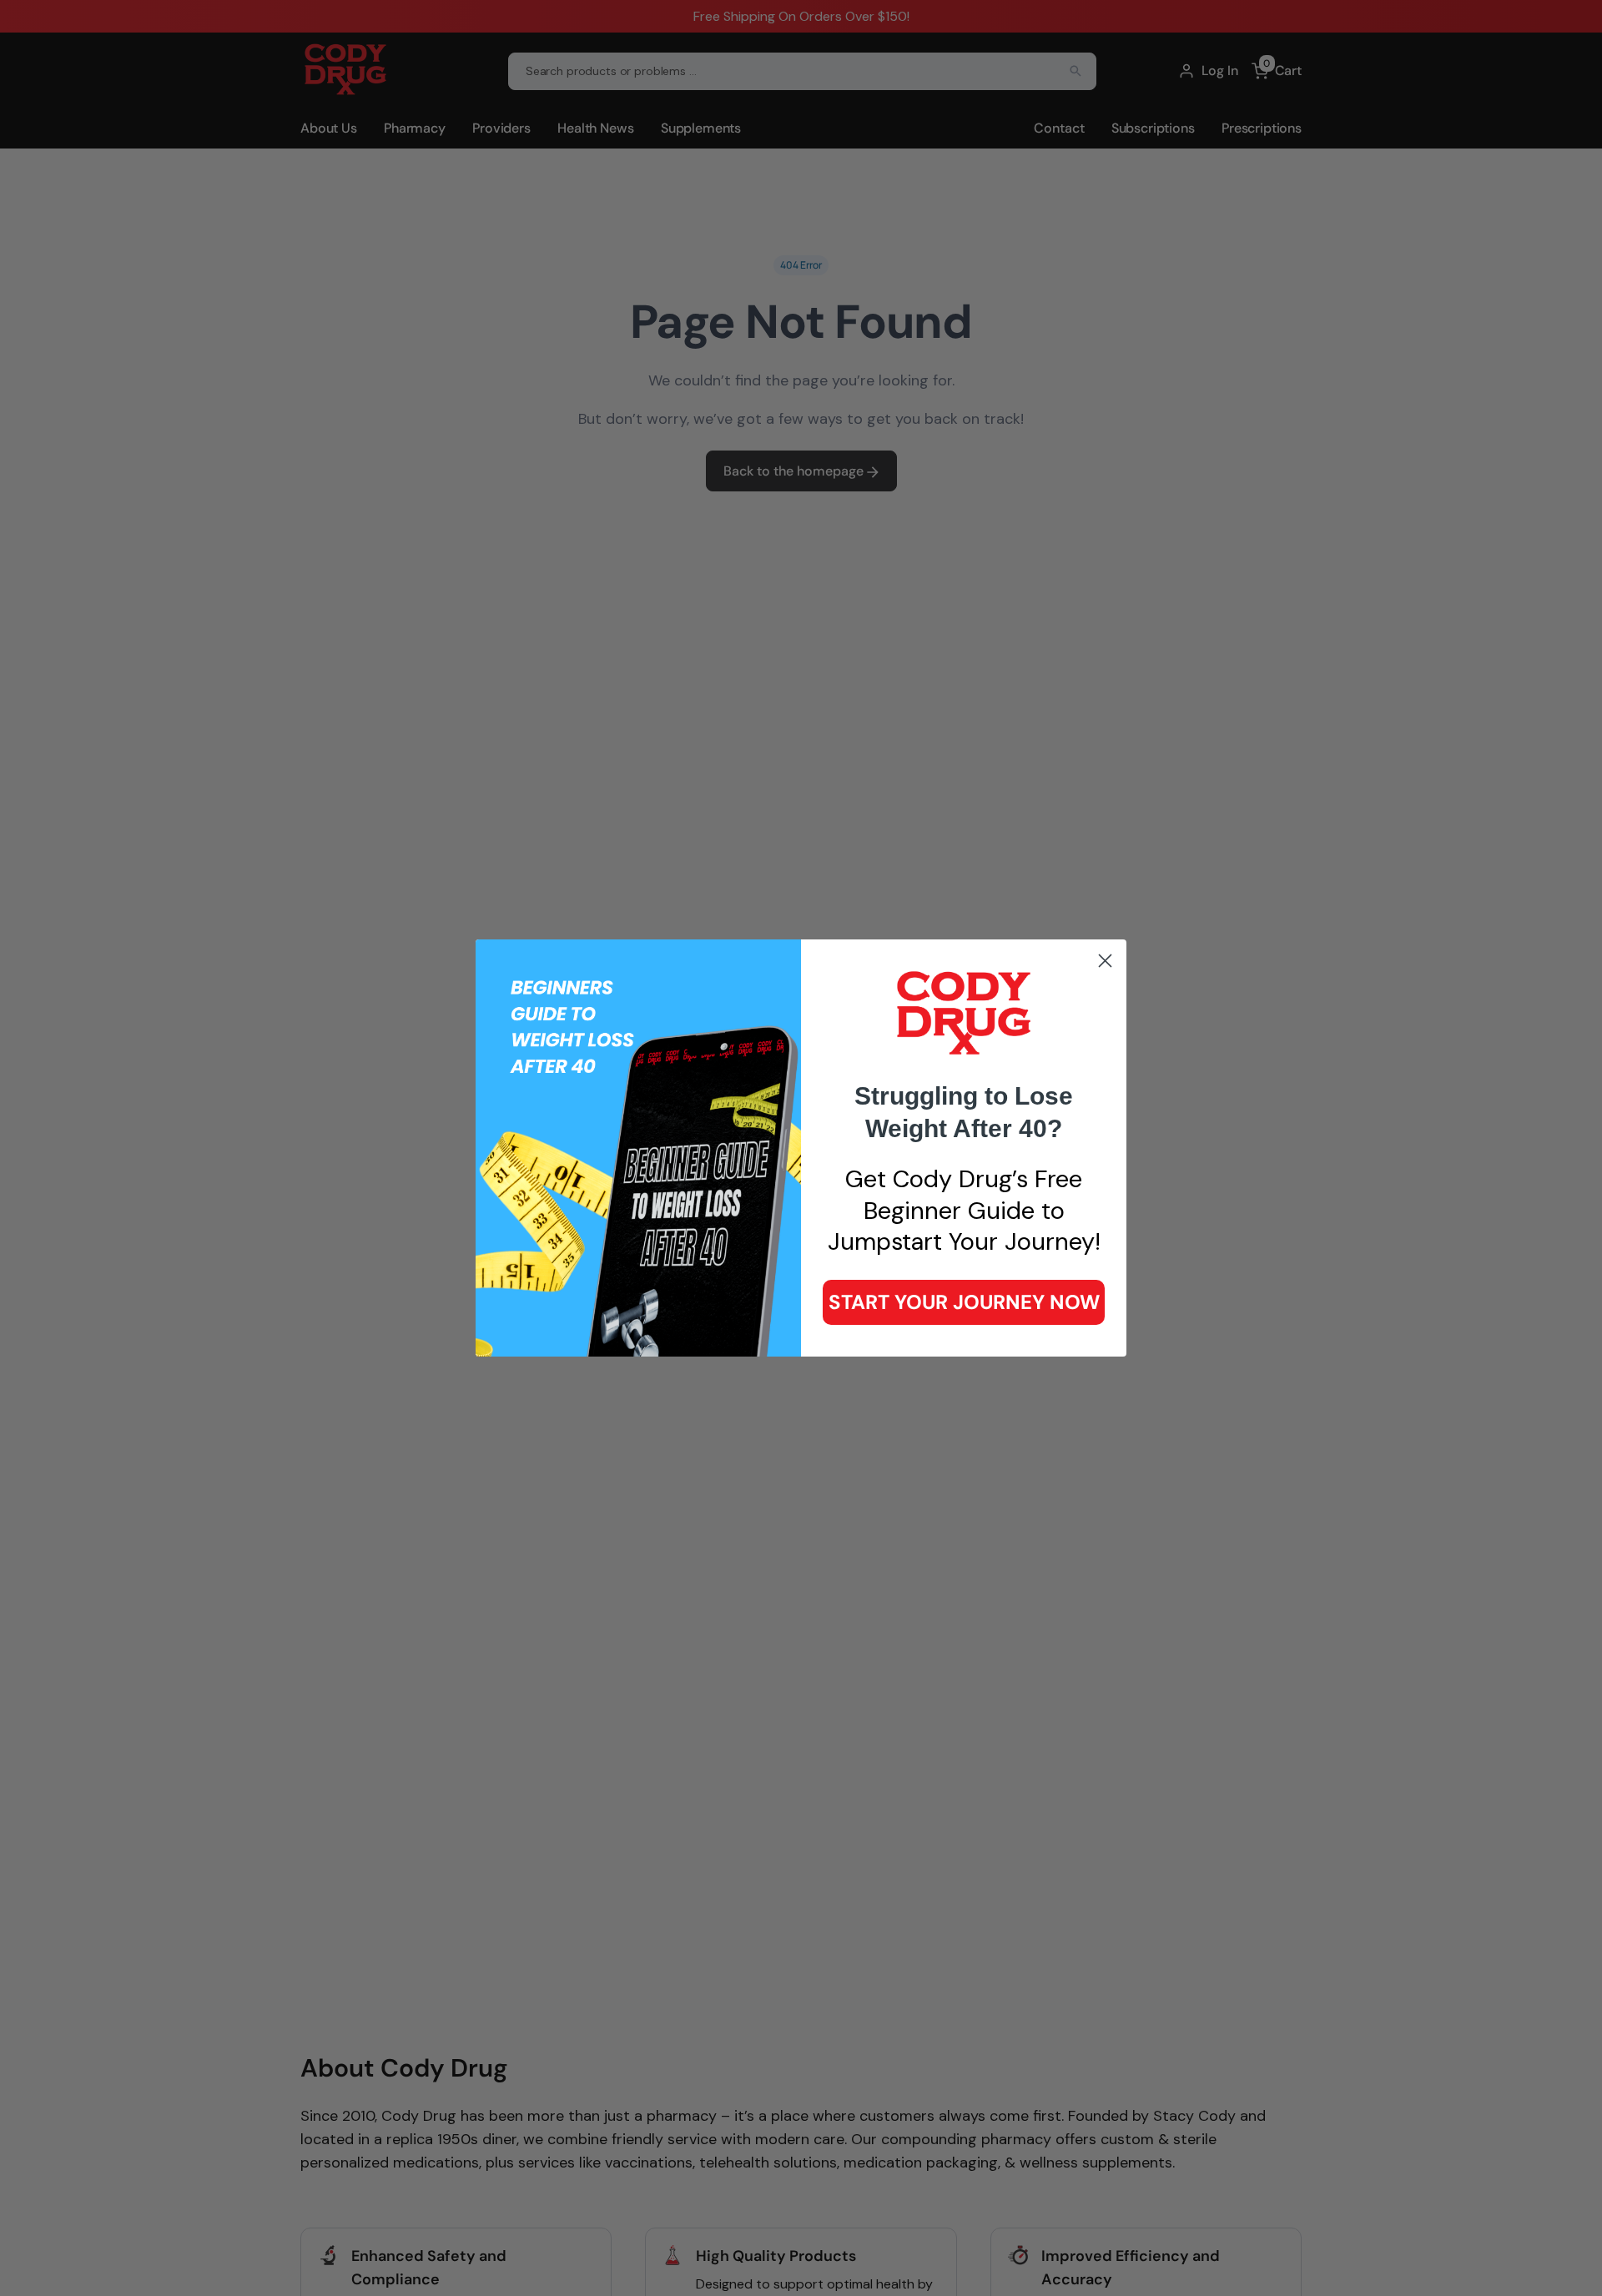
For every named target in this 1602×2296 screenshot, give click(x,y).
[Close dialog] (1105, 961)
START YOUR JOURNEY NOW (964, 1302)
